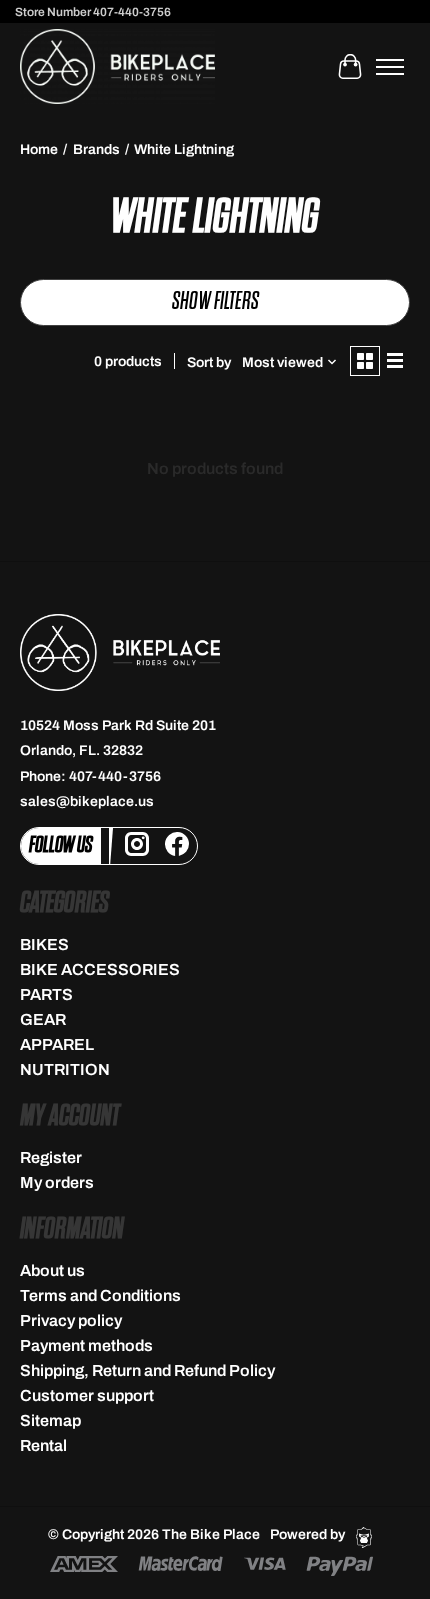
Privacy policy (71, 1320)
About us (52, 1270)
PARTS (46, 994)
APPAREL (57, 1044)
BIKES (44, 944)
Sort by (209, 362)
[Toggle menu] (390, 67)
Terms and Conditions (100, 1295)
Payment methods (86, 1345)
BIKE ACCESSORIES (100, 969)
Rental (43, 1445)
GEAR (43, 1019)
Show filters (215, 301)
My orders (57, 1182)
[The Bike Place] (117, 66)
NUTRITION (65, 1069)
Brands (96, 149)
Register (51, 1157)
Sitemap (50, 1420)
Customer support (87, 1395)
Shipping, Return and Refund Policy (147, 1370)
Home (39, 149)
